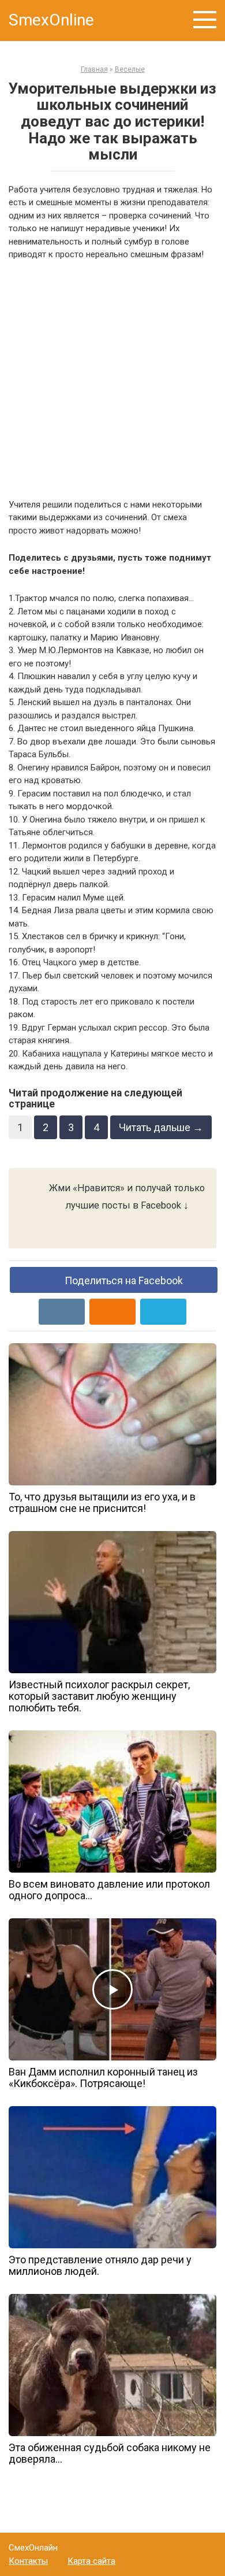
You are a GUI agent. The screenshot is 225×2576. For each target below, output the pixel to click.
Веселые (130, 69)
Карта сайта (91, 2561)
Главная (94, 69)
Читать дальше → (161, 1127)
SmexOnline (51, 20)
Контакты (28, 2561)
